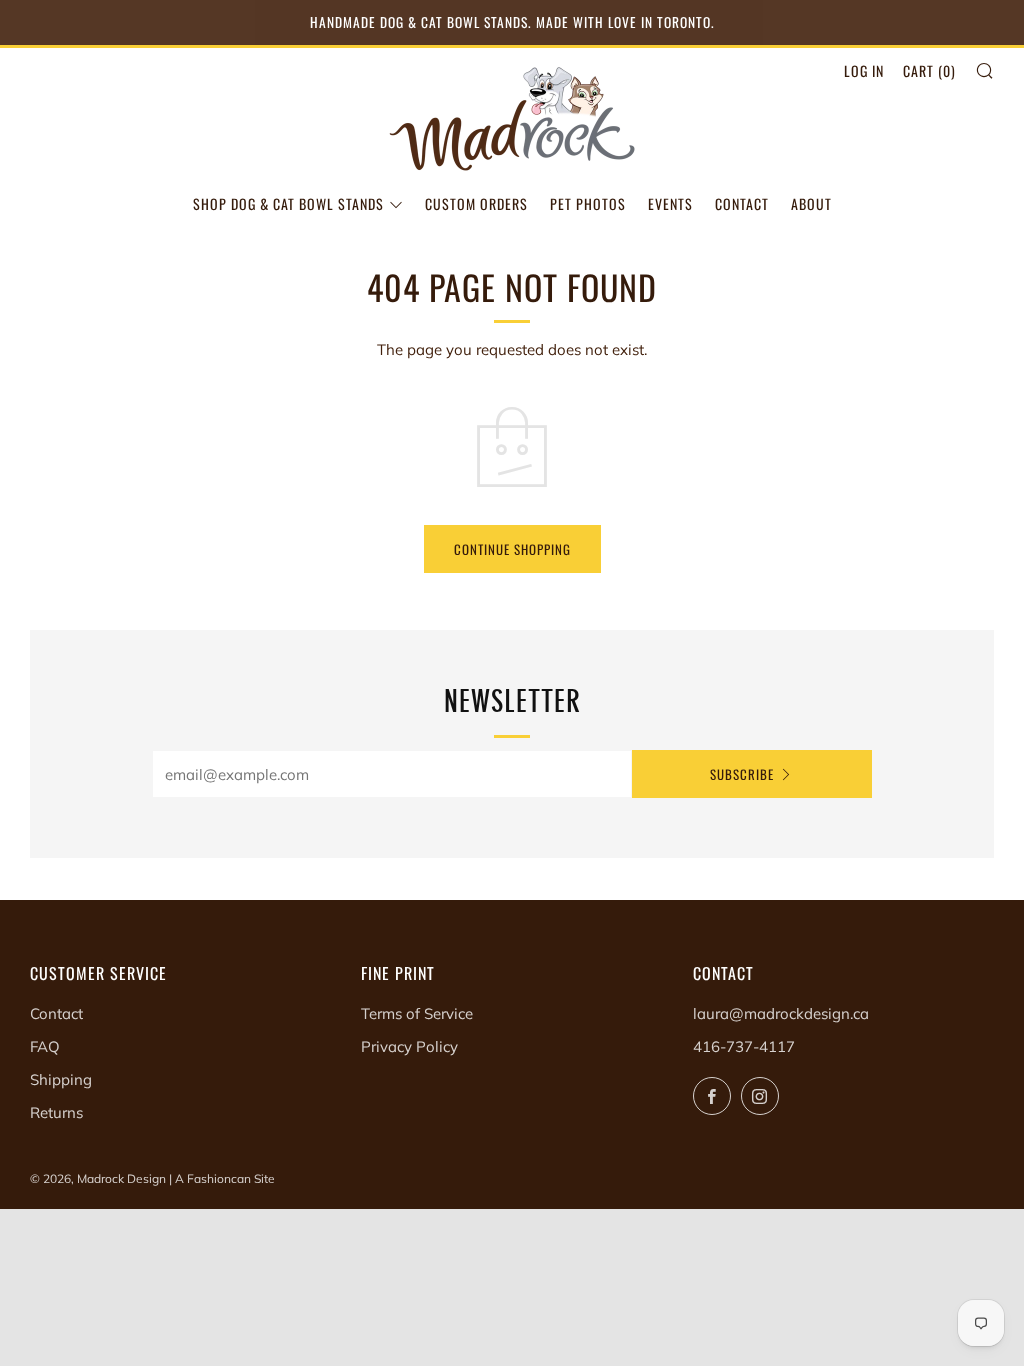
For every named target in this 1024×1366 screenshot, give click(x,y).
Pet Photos (588, 203)
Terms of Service (417, 1013)
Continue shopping (512, 549)
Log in (864, 70)
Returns (56, 1112)
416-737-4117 (744, 1046)
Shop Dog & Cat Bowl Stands (288, 203)
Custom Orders (476, 203)
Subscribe (742, 774)
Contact (742, 203)
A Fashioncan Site (225, 1178)
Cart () (929, 70)
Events (670, 203)
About (811, 203)
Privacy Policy (409, 1046)
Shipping (61, 1079)
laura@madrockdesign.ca (781, 1013)
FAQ (45, 1046)
